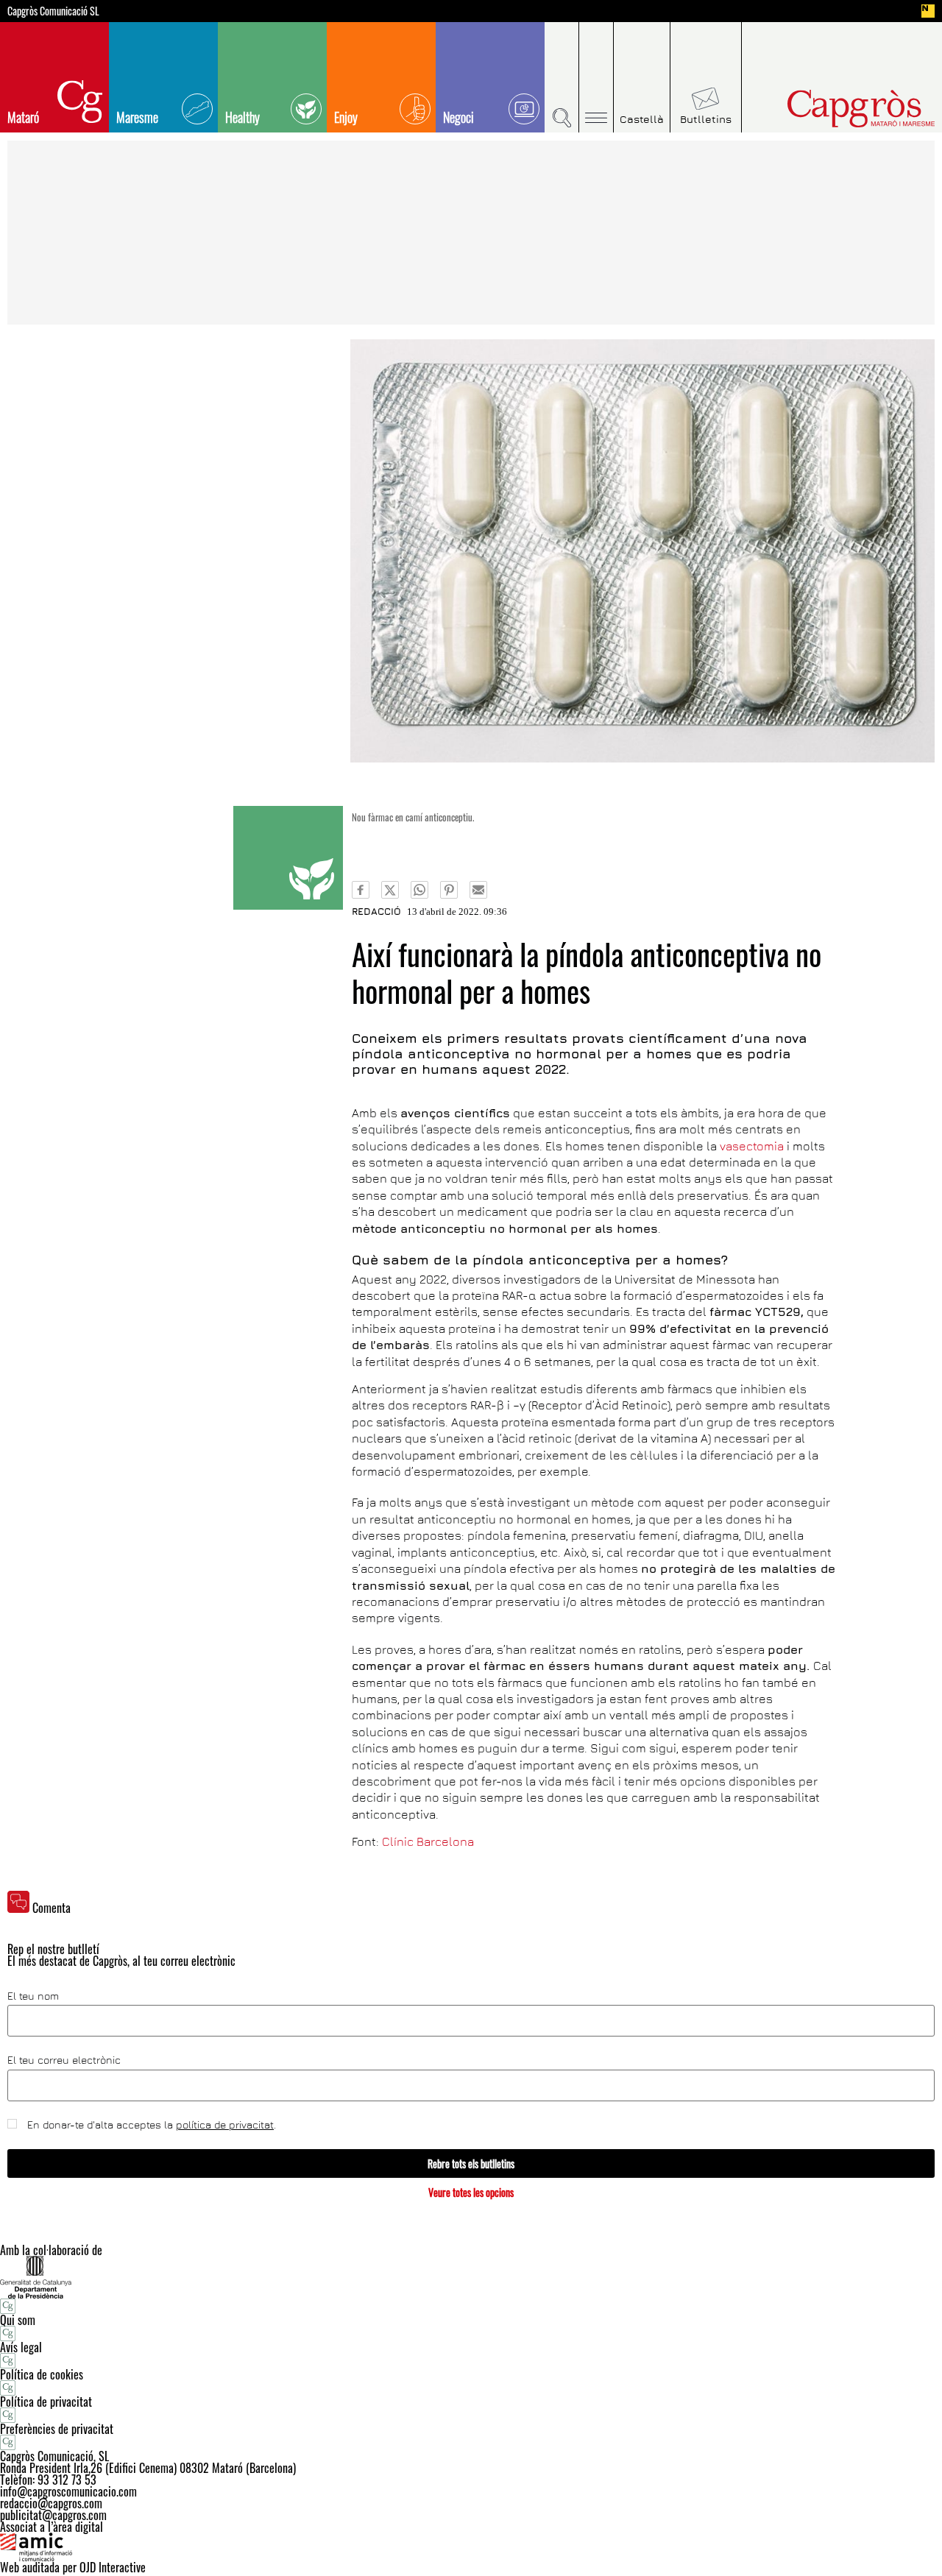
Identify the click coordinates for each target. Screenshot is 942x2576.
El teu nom (33, 1996)
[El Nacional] (928, 11)
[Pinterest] (449, 890)
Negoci (458, 117)
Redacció (376, 911)
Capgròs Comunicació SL (53, 11)
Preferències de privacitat (57, 2429)
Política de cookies (42, 2374)
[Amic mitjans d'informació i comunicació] (471, 2547)
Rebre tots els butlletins (471, 2163)
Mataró (23, 117)
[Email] (478, 890)
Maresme (137, 117)
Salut (288, 858)
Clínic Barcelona (428, 1841)
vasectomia (752, 1146)
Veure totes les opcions (471, 2192)
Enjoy (346, 117)
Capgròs (830, 109)
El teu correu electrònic (64, 2060)
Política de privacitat (46, 2402)
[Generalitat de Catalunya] (471, 2277)
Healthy (242, 117)
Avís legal (21, 2347)
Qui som (18, 2320)
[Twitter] (390, 890)
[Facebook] (361, 890)
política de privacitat (225, 2124)
